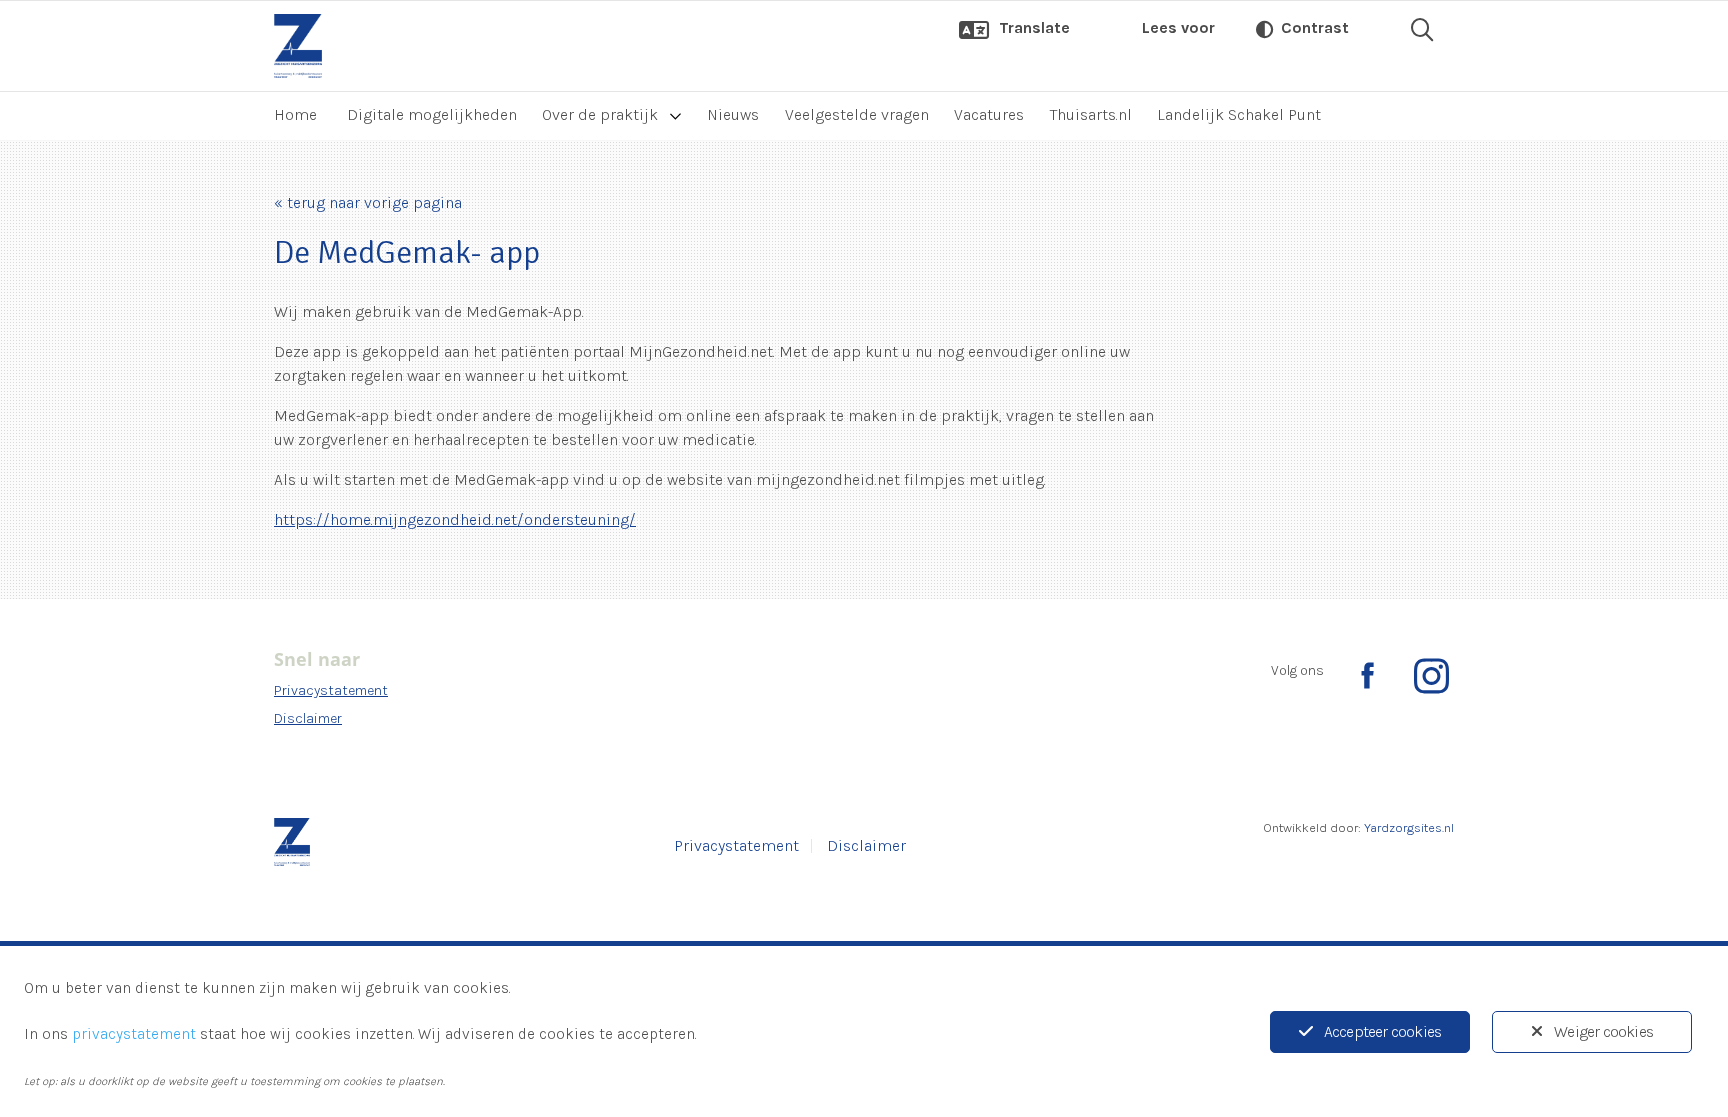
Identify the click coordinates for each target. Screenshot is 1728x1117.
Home (295, 114)
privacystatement (134, 1034)
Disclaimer (308, 718)
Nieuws (733, 114)
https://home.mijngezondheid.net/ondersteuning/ (455, 519)
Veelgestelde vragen (857, 114)
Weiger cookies (1603, 1031)
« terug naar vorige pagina (368, 202)
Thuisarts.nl (1091, 114)
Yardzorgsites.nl (1409, 827)
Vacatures (989, 114)
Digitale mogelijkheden (432, 114)
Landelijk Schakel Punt (1239, 114)
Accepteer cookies (1382, 1031)
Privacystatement (331, 690)
